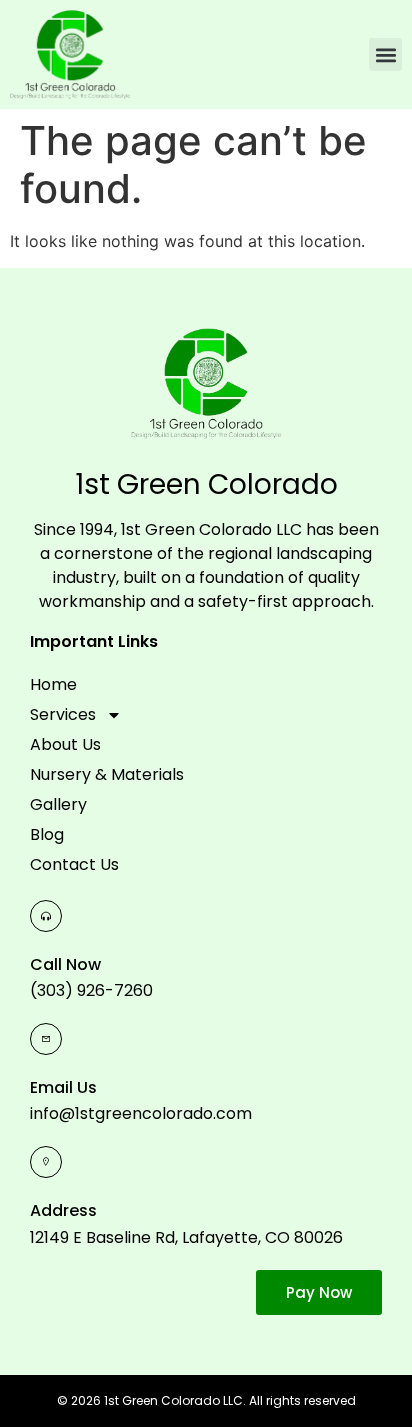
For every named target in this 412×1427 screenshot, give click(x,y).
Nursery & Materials (107, 774)
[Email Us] (46, 1039)
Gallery (58, 804)
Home (53, 684)
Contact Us (74, 864)
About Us (65, 744)
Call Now (65, 964)
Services (63, 714)
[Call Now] (46, 916)
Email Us (63, 1087)
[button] (385, 54)
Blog (47, 834)
